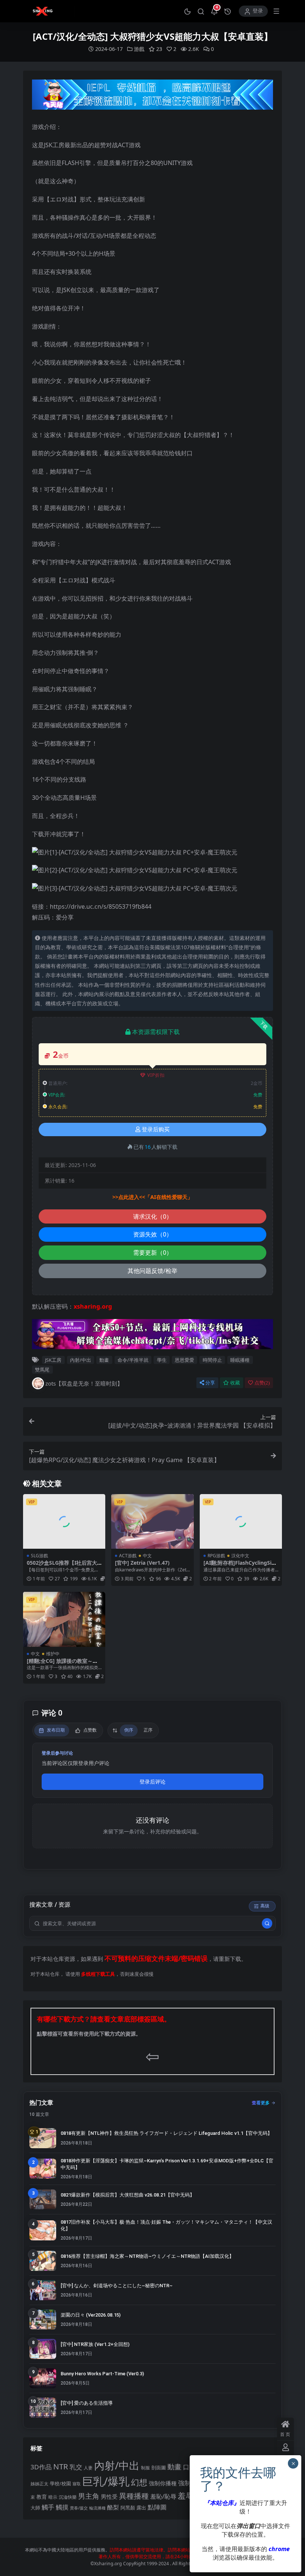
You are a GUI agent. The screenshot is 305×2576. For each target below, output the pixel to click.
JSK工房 (53, 1360)
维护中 (53, 1654)
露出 (141, 2508)
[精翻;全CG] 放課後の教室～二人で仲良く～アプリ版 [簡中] (62, 1664)
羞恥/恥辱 (163, 2496)
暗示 (53, 2497)
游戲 (139, 49)
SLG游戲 (39, 1556)
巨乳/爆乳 (106, 2481)
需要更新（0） (153, 1253)
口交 (189, 2467)
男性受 (109, 2496)
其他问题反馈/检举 (152, 1271)
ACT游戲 (128, 1556)
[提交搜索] (267, 1923)
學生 (162, 1360)
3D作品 (41, 2467)
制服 (145, 2467)
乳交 (76, 2467)
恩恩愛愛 (184, 1360)
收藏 (235, 1383)
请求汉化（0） (153, 1216)
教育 (42, 2497)
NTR (61, 2466)
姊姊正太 (39, 2484)
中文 (147, 1556)
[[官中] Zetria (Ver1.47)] (152, 1522)
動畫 (104, 1360)
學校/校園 (60, 2484)
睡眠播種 (240, 1360)
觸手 (48, 2507)
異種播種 (134, 2496)
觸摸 (62, 2507)
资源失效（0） (153, 1234)
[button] (187, 11)
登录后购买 (156, 1129)
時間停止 (212, 1360)
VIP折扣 (156, 1075)
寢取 (77, 2484)
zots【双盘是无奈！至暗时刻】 (84, 1383)
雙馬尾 (42, 1370)
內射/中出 (81, 1360)
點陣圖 (157, 2507)
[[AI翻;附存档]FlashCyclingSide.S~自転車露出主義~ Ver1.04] (241, 1522)
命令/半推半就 (133, 1360)
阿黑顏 (128, 2508)
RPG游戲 (216, 1556)
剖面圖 (159, 2467)
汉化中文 (240, 1556)
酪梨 (113, 2507)
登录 (258, 11)
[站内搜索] (201, 11)
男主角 (89, 2496)
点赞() (262, 1383)
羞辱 (186, 2496)
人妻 (88, 2467)
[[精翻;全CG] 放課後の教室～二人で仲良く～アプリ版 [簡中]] (64, 1619)
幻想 (139, 2482)
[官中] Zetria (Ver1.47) (142, 1563)
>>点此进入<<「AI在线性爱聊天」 (152, 1197)
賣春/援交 (79, 2508)
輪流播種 (97, 2508)
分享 (210, 1383)
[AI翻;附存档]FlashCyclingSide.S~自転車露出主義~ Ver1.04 (239, 1566)
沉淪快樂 (68, 2497)
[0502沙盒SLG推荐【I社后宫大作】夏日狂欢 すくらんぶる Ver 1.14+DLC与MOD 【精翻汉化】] (64, 1522)
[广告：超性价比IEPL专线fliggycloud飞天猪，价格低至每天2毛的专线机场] (152, 97)
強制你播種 (163, 2483)
